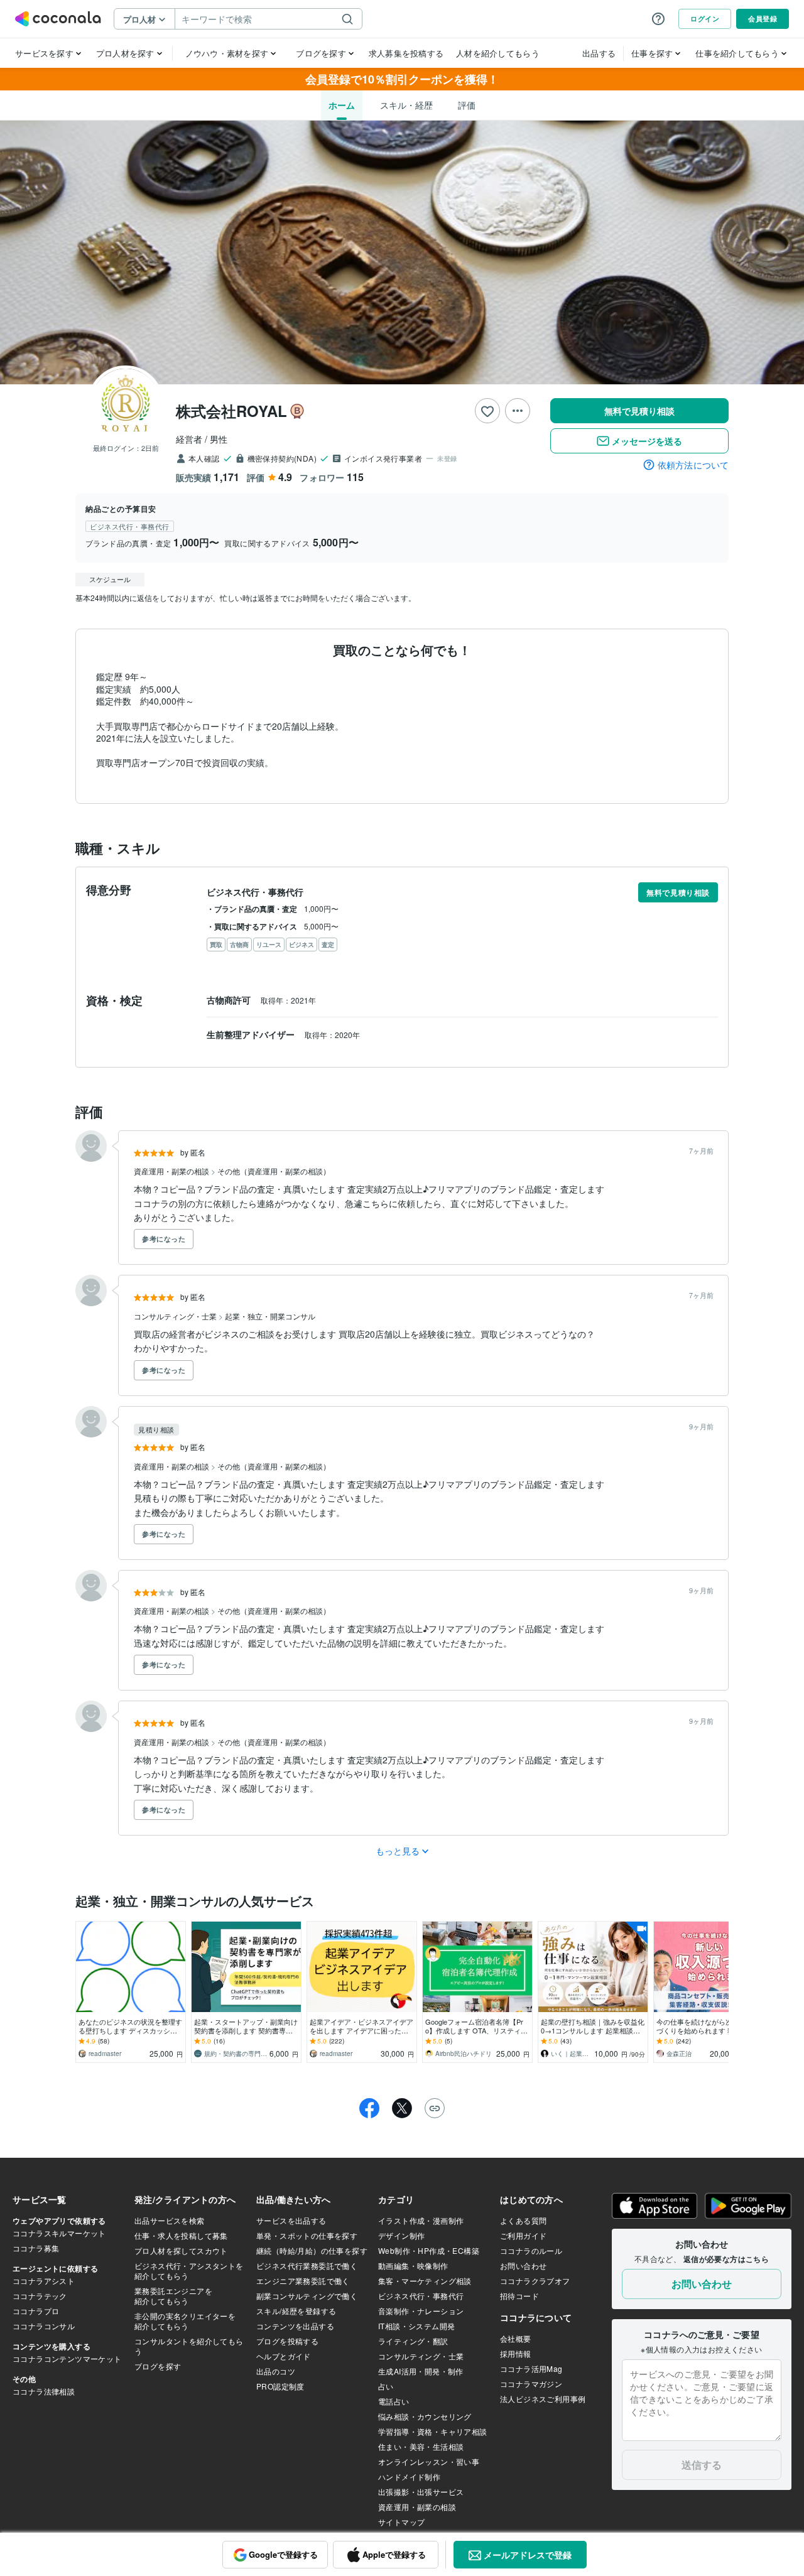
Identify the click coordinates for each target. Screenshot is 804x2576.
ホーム (342, 105)
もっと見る (398, 1851)
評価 (467, 105)
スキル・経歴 (406, 105)
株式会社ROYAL (231, 411)
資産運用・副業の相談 (172, 1171)
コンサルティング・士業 (176, 1316)
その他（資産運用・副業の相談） (274, 1171)
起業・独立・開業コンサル (270, 1316)
